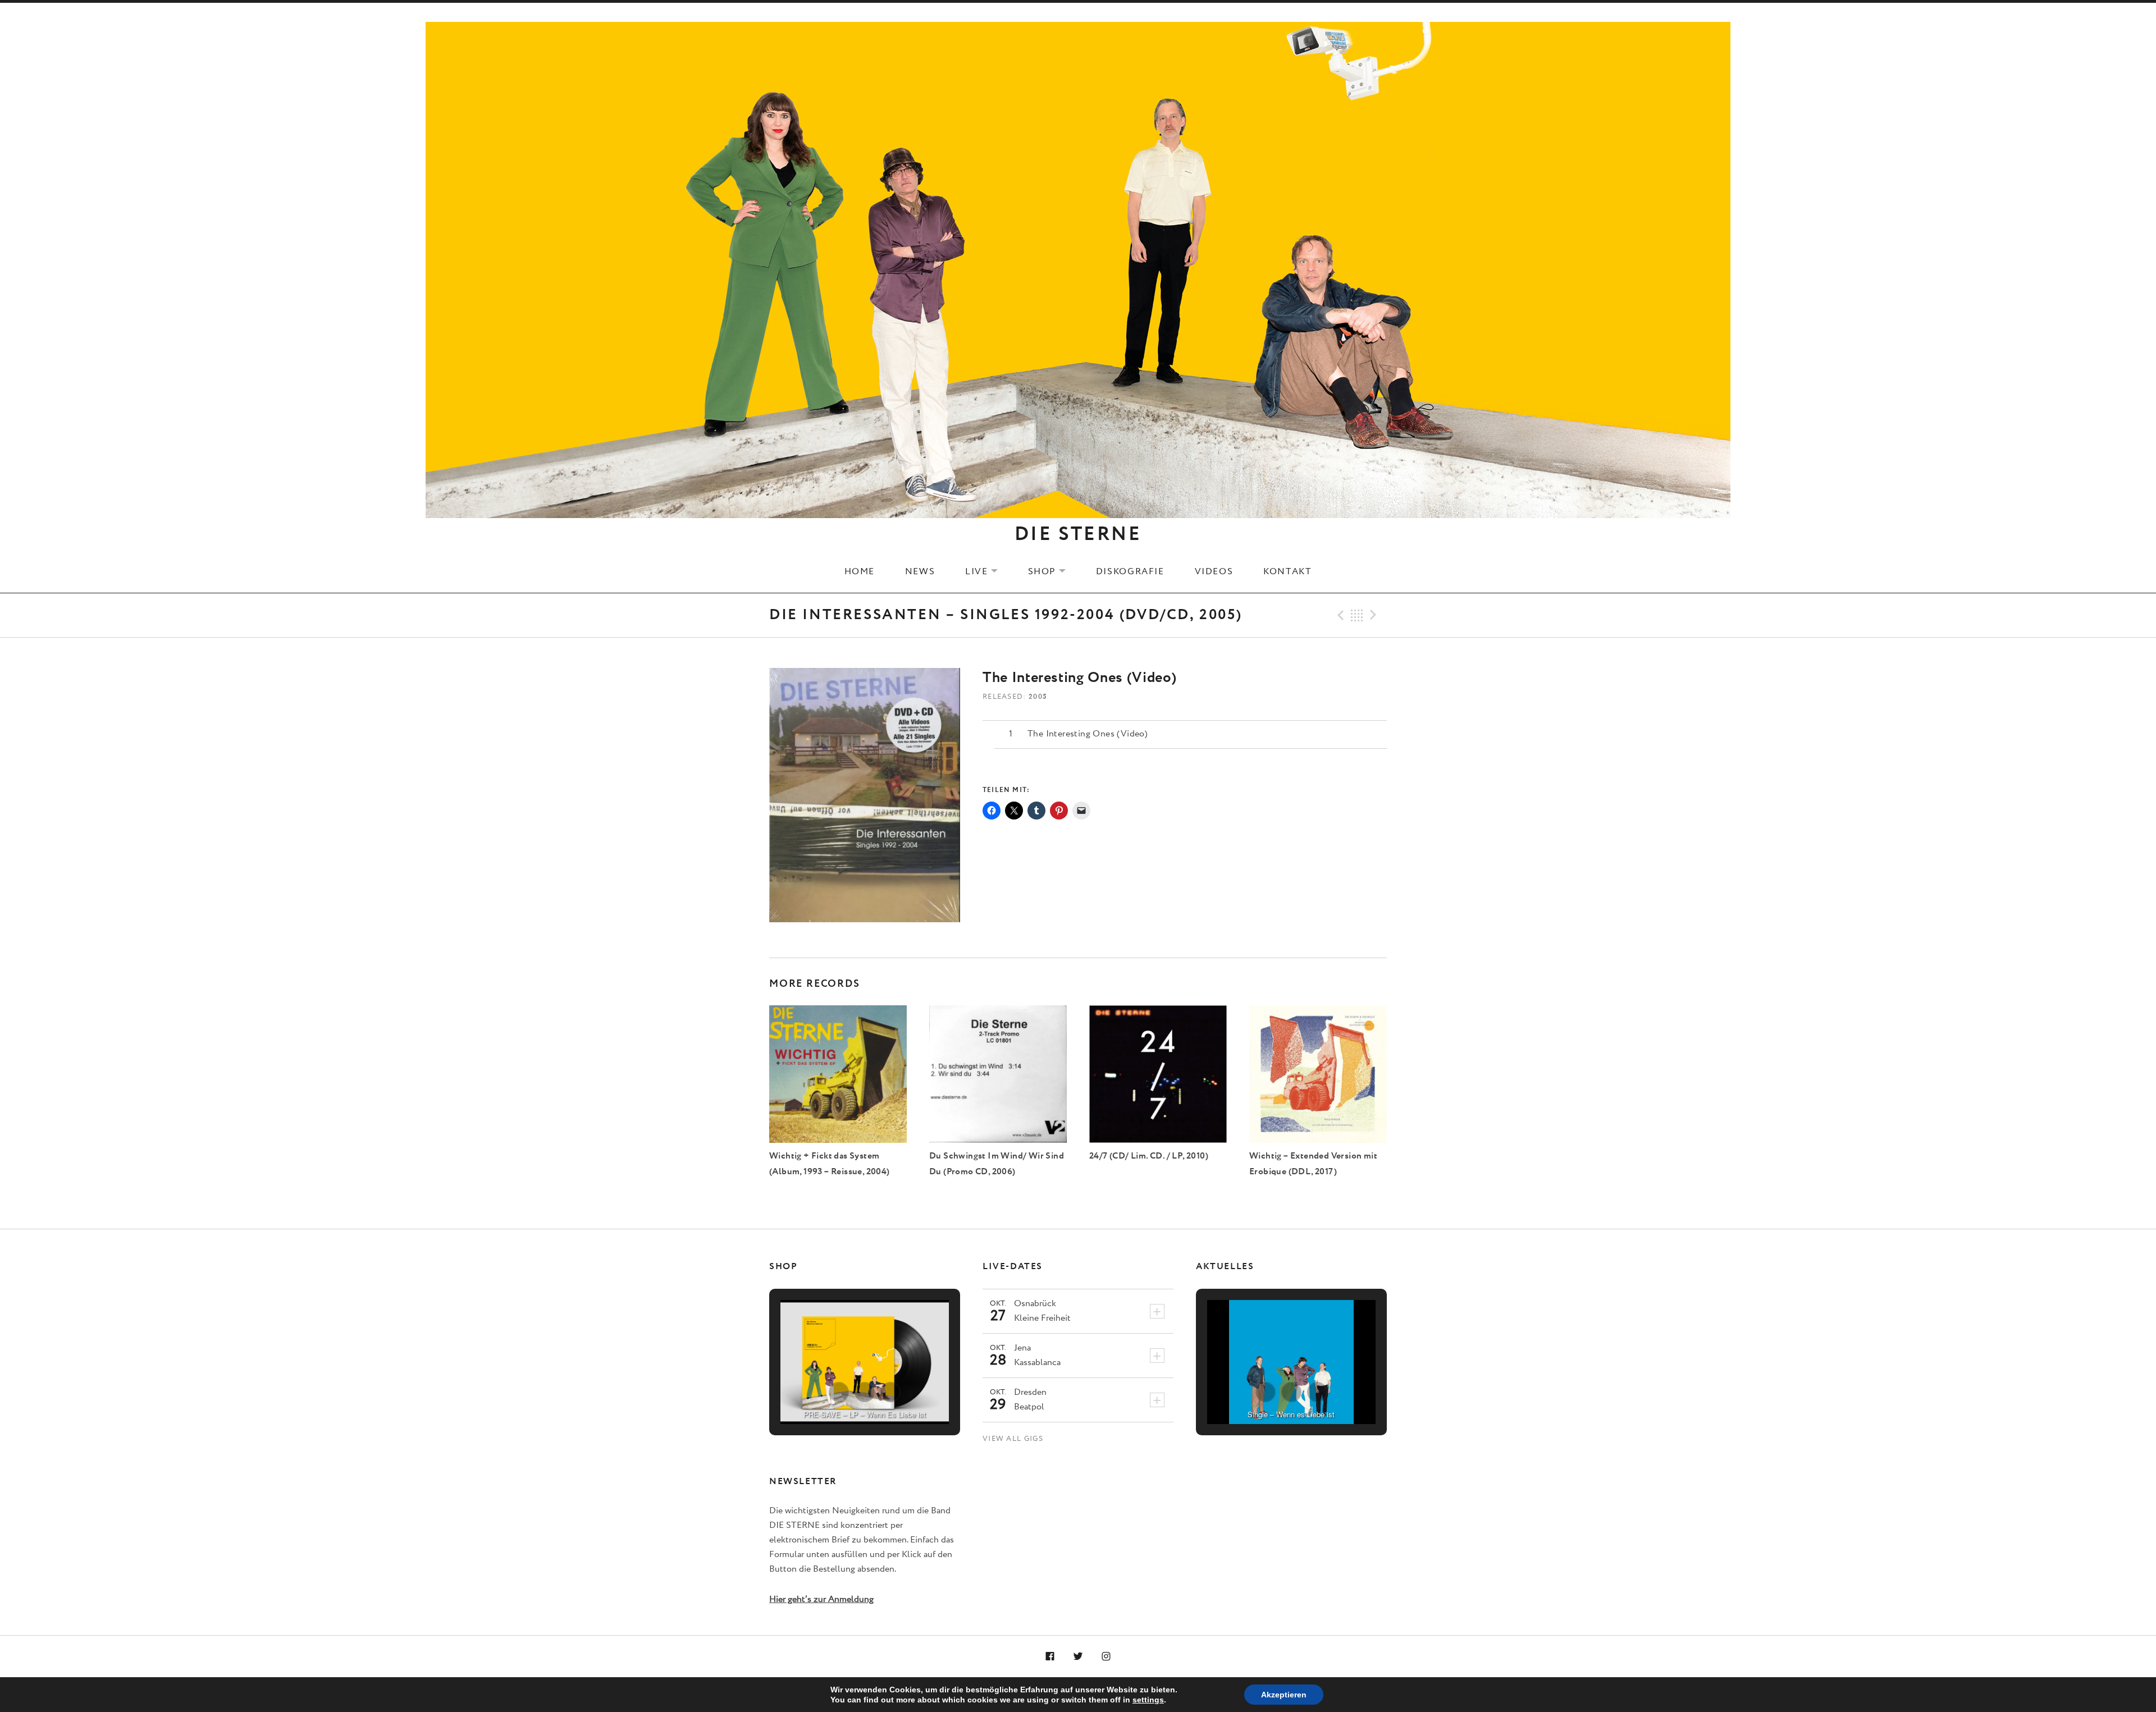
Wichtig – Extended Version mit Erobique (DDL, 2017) (1313, 1164)
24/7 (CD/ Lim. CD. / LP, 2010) (1149, 1156)
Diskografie (1130, 571)
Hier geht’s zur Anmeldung (821, 1599)
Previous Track (1339, 615)
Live (988, 571)
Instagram (1106, 1657)
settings (1148, 1700)
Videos (1214, 571)
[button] (839, 1392)
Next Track (1375, 615)
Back (1357, 615)
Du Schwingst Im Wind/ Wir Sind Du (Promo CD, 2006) (997, 1164)
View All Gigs (1013, 1439)
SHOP (1054, 571)
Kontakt (1287, 571)
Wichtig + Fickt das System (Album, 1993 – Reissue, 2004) (830, 1164)
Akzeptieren (1284, 1695)
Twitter (1078, 1657)
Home (860, 571)
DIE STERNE (1078, 534)
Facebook (1050, 1657)
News (920, 571)
